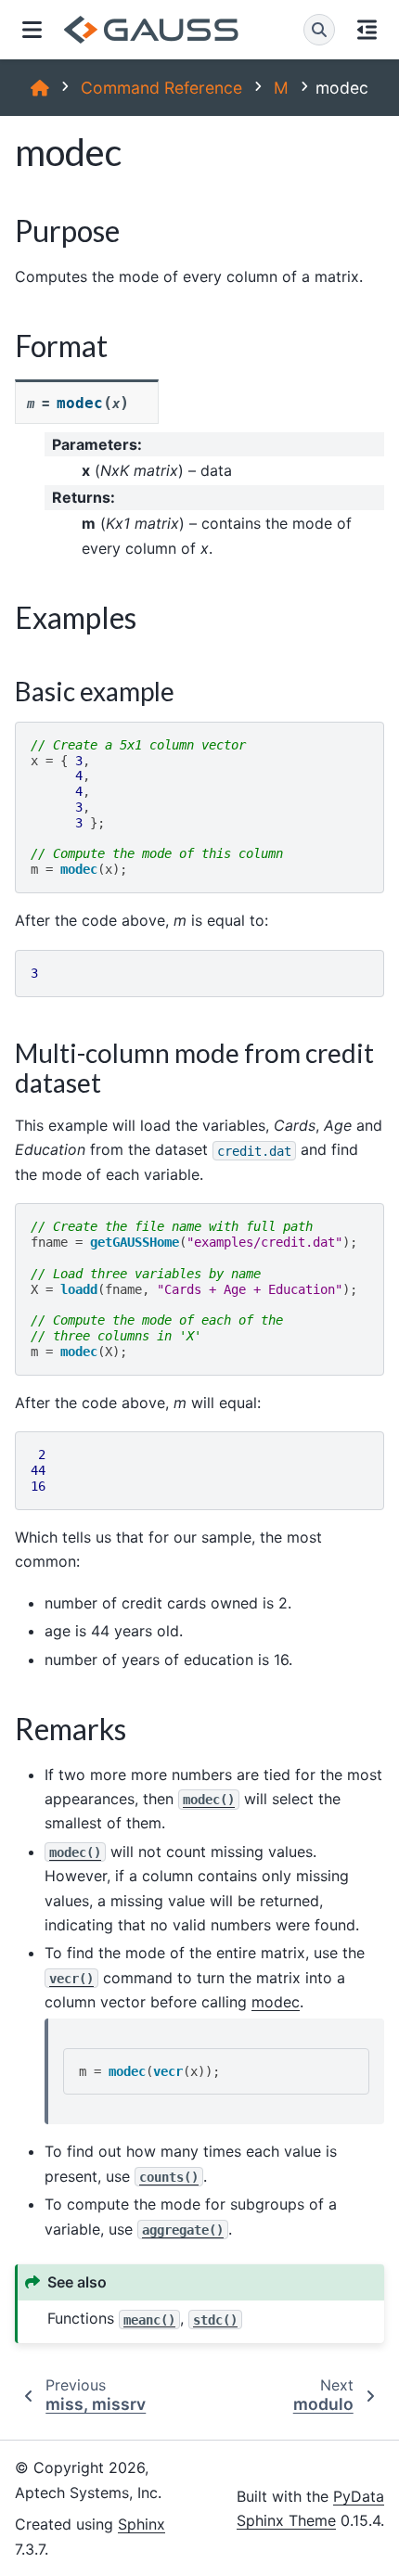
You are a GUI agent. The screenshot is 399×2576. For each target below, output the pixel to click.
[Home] (40, 88)
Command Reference (161, 88)
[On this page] (367, 30)
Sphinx (142, 2524)
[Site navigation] (32, 30)
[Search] (319, 30)
